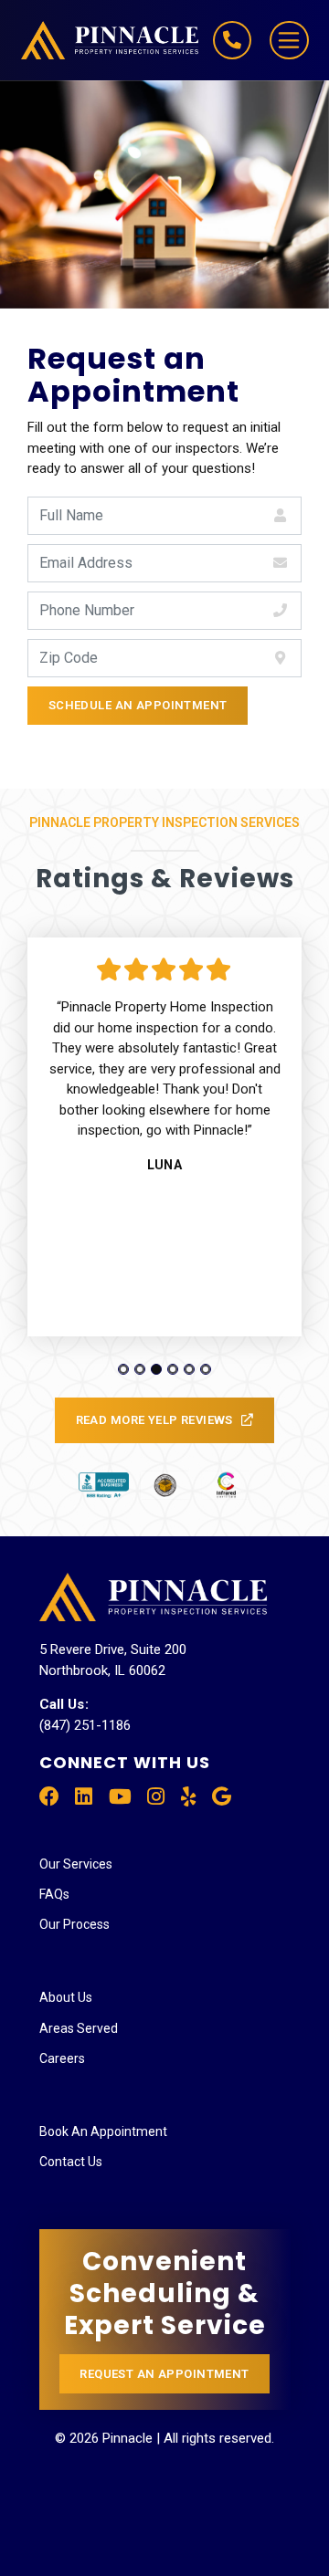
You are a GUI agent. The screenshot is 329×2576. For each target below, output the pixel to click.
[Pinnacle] (93, 40)
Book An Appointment (103, 2131)
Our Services (76, 1864)
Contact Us (71, 2162)
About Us (66, 1997)
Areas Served (79, 2028)
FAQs (54, 1894)
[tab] (123, 1369)
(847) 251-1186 (85, 1725)
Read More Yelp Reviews (154, 1420)
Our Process (74, 1924)
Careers (62, 2058)
